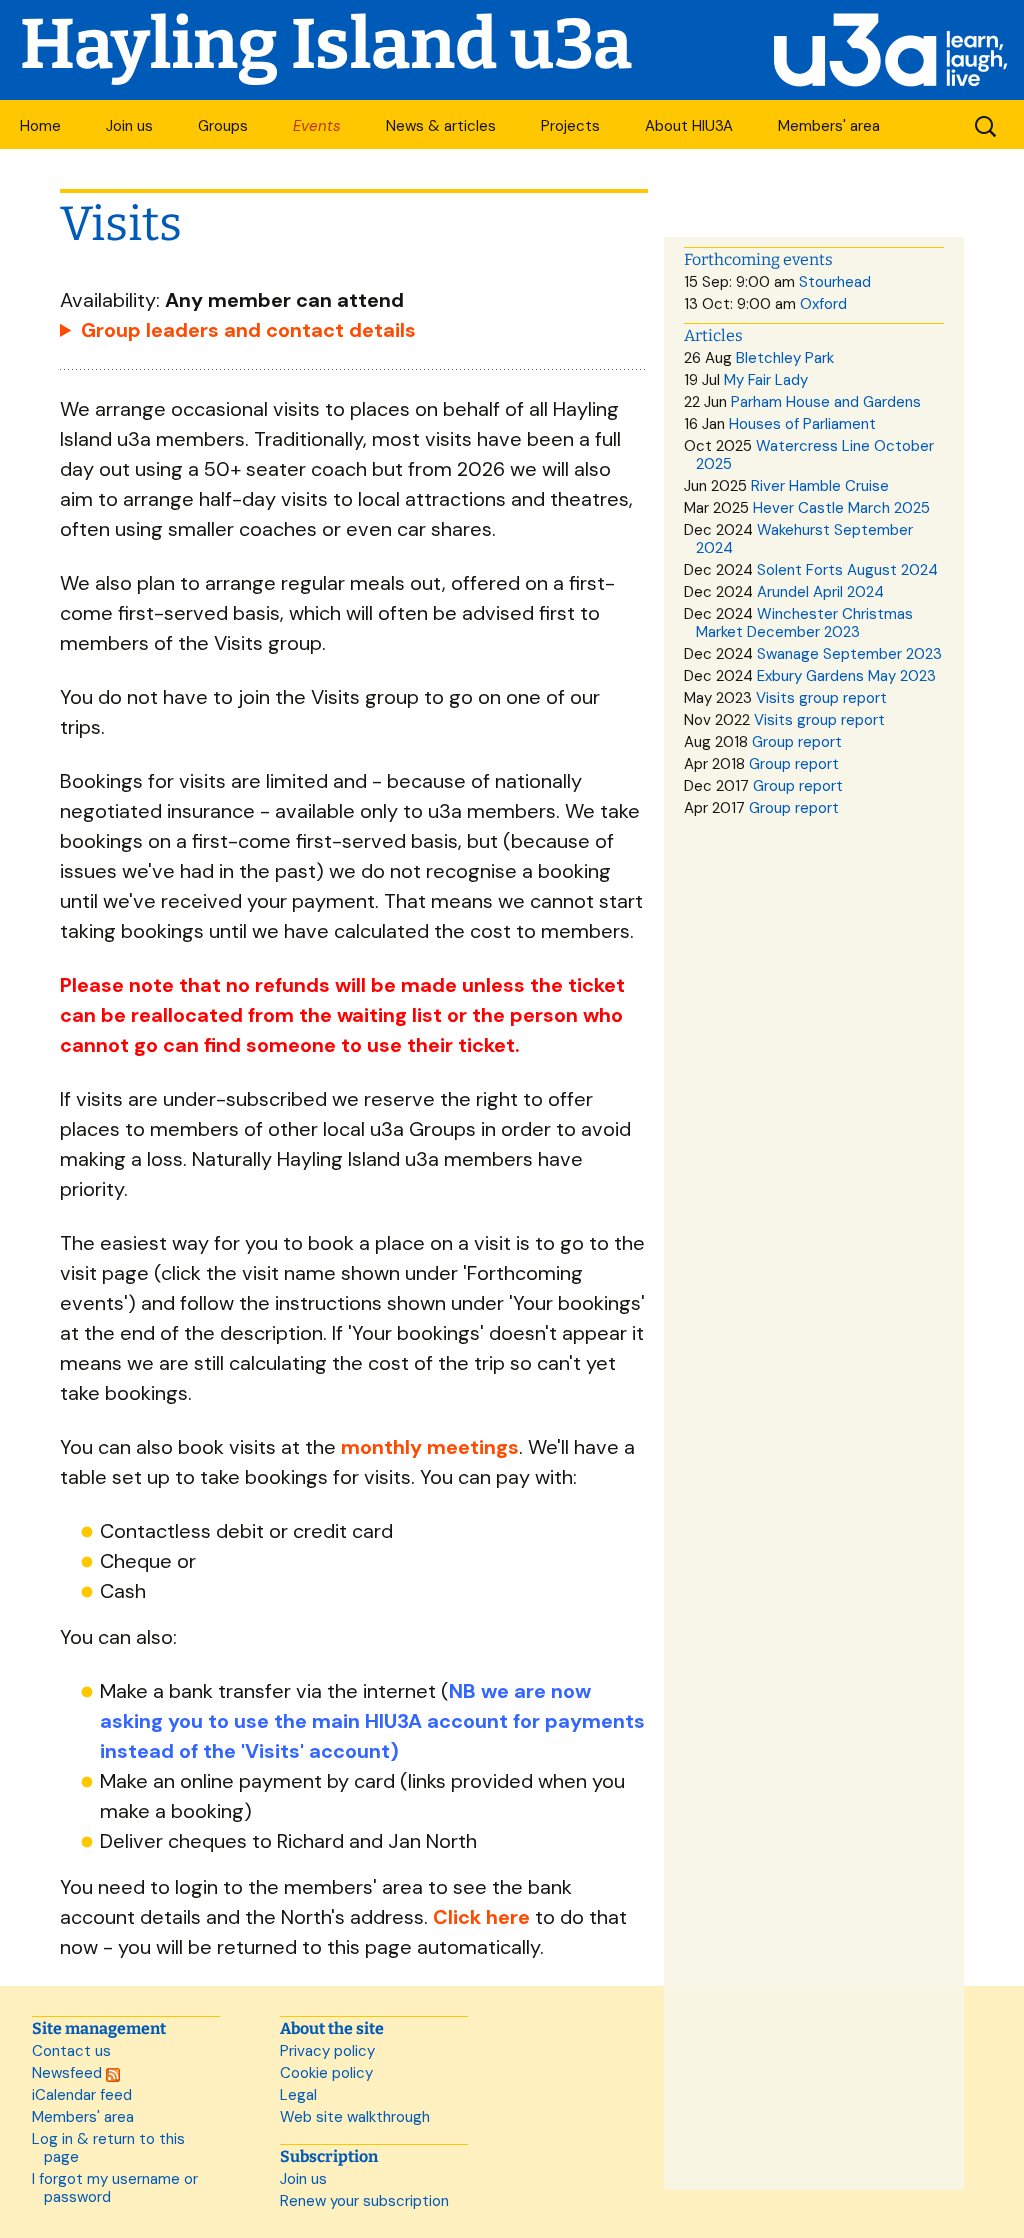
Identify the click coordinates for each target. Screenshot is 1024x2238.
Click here (481, 1917)
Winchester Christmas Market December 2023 (804, 623)
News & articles (441, 126)
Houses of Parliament (802, 424)
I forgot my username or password (115, 2188)
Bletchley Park (785, 358)
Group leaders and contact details (248, 330)
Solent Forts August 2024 (847, 570)
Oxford (823, 304)
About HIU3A (689, 126)
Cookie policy (326, 2073)
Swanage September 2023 (849, 654)
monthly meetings (430, 1447)
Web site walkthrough (355, 2117)
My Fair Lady (766, 380)
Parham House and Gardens (826, 402)
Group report (797, 742)
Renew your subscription (364, 2201)
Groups (223, 126)
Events (317, 126)
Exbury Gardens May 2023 (846, 676)
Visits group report (821, 698)
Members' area (829, 126)
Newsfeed (69, 2073)
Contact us (71, 2051)
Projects (570, 126)
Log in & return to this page (108, 2148)
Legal (298, 2095)
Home (40, 126)
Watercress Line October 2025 (815, 455)
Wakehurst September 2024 (804, 539)
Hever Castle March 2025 (841, 508)
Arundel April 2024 (820, 592)
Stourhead (835, 282)
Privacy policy (327, 2051)
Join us (129, 126)
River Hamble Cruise (820, 486)
